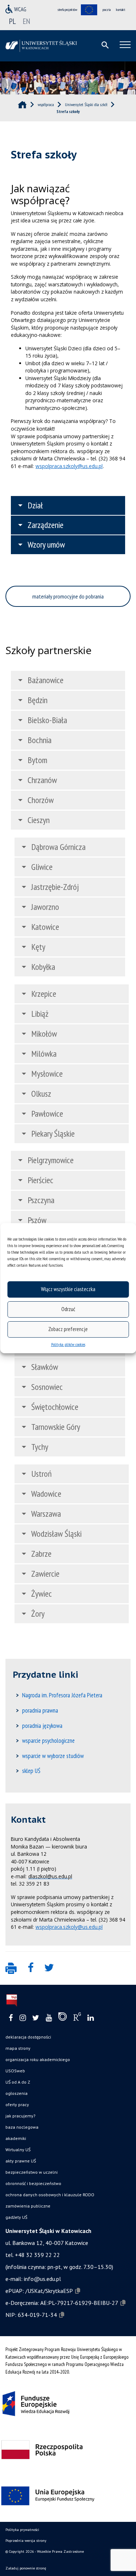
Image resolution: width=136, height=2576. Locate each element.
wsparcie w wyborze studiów (53, 1756)
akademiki (16, 2138)
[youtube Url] (49, 2018)
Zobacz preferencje (68, 1329)
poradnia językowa (42, 1726)
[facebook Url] (11, 2018)
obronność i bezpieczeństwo (33, 2183)
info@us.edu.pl (42, 2279)
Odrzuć (68, 1309)
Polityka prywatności (22, 2530)
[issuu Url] (63, 2018)
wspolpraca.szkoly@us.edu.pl (69, 466)
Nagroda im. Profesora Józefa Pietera (62, 1695)
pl (13, 21)
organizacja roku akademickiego (38, 2059)
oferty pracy (17, 2105)
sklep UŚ (31, 1771)
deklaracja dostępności (28, 2037)
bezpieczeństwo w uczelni (32, 2172)
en (26, 21)
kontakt (121, 10)
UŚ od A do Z (18, 2082)
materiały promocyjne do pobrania (68, 596)
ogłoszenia (17, 2093)
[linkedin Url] (90, 2018)
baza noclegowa (22, 2127)
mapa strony (18, 2048)
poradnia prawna (40, 1710)
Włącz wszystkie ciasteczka (68, 1289)
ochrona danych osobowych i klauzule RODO (50, 2195)
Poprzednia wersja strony (26, 2541)
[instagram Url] (23, 2018)
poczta (107, 10)
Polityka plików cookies (68, 1344)
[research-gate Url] (77, 2018)
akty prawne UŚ (21, 2161)
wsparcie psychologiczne (48, 1741)
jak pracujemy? (20, 2116)
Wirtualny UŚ (18, 2150)
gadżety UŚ (16, 2217)
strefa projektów (67, 10)
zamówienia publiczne (28, 2206)
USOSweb (15, 2071)
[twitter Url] (36, 2018)
